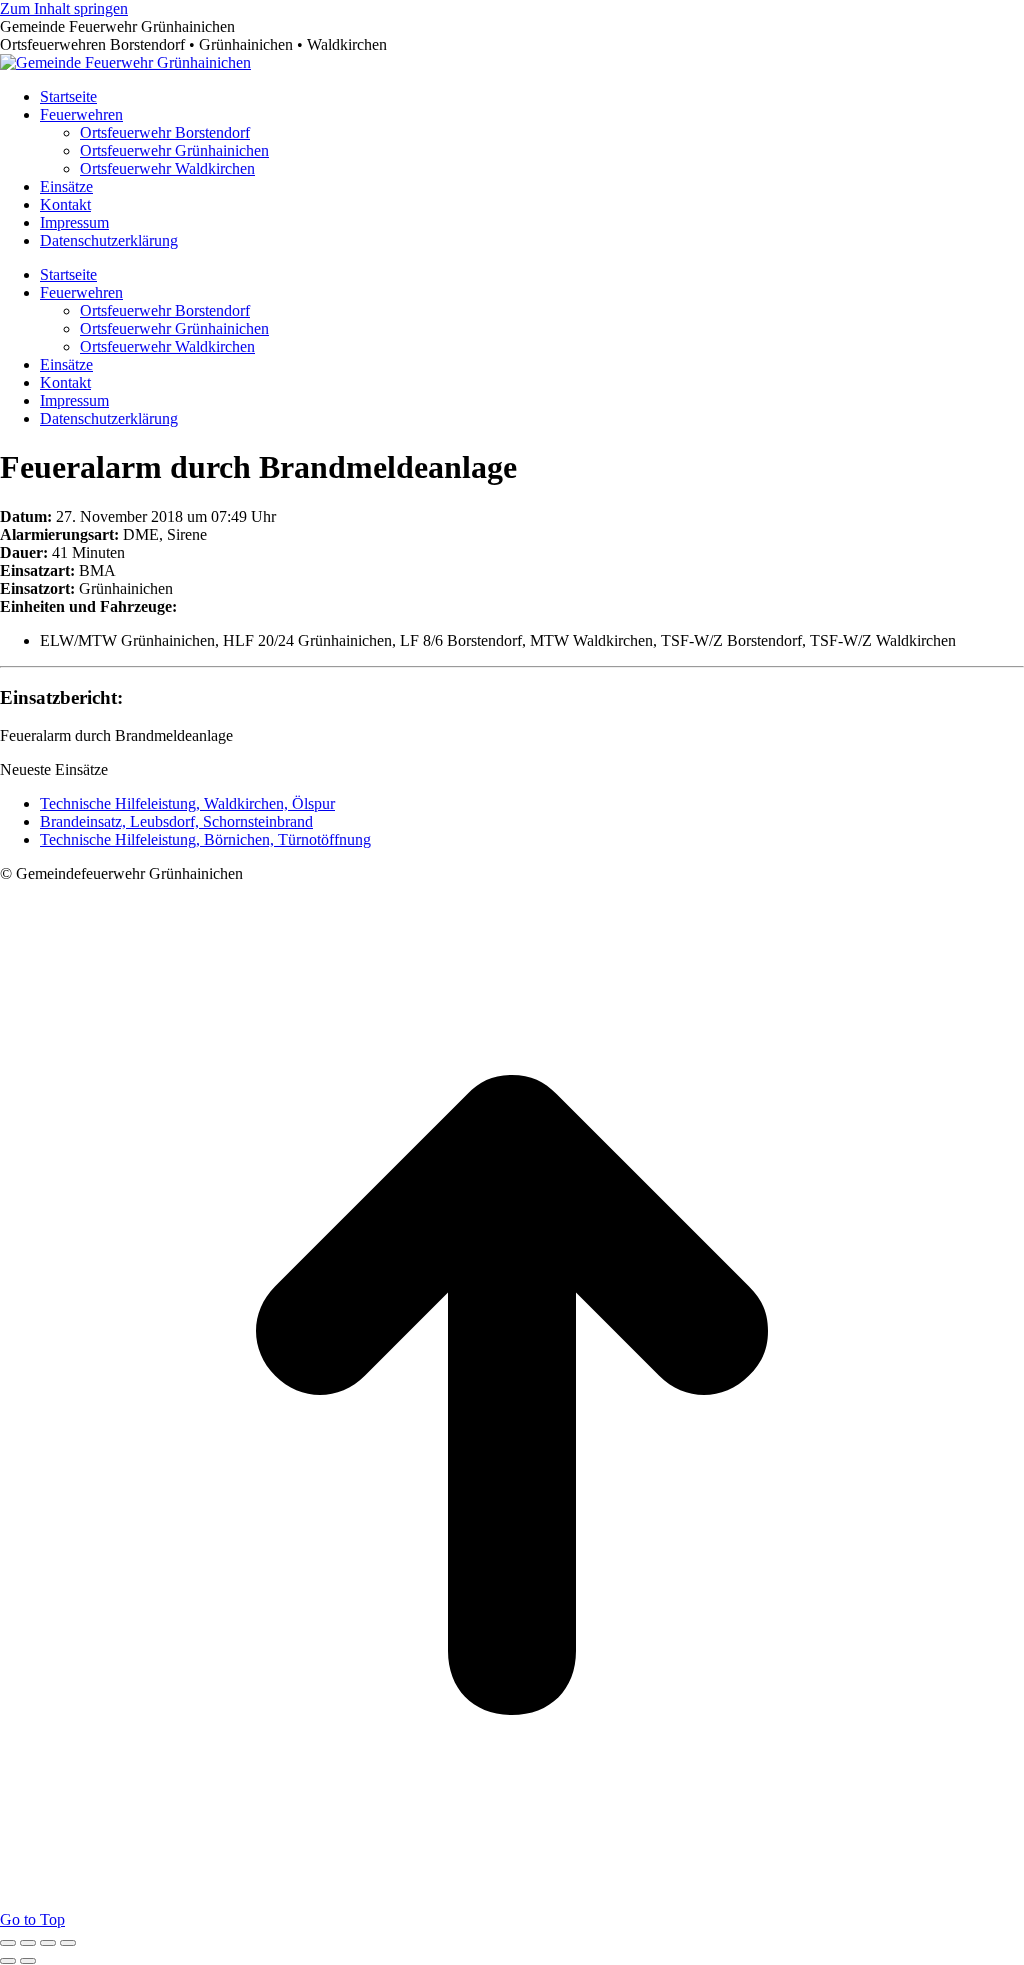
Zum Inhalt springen (64, 8)
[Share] (28, 1943)
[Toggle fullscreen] (48, 1943)
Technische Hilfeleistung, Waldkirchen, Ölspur (187, 803)
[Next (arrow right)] (28, 1961)
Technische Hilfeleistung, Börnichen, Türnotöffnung (205, 839)
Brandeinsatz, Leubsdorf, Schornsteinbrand (176, 821)
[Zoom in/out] (68, 1943)
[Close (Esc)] (8, 1943)
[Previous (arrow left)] (8, 1961)
